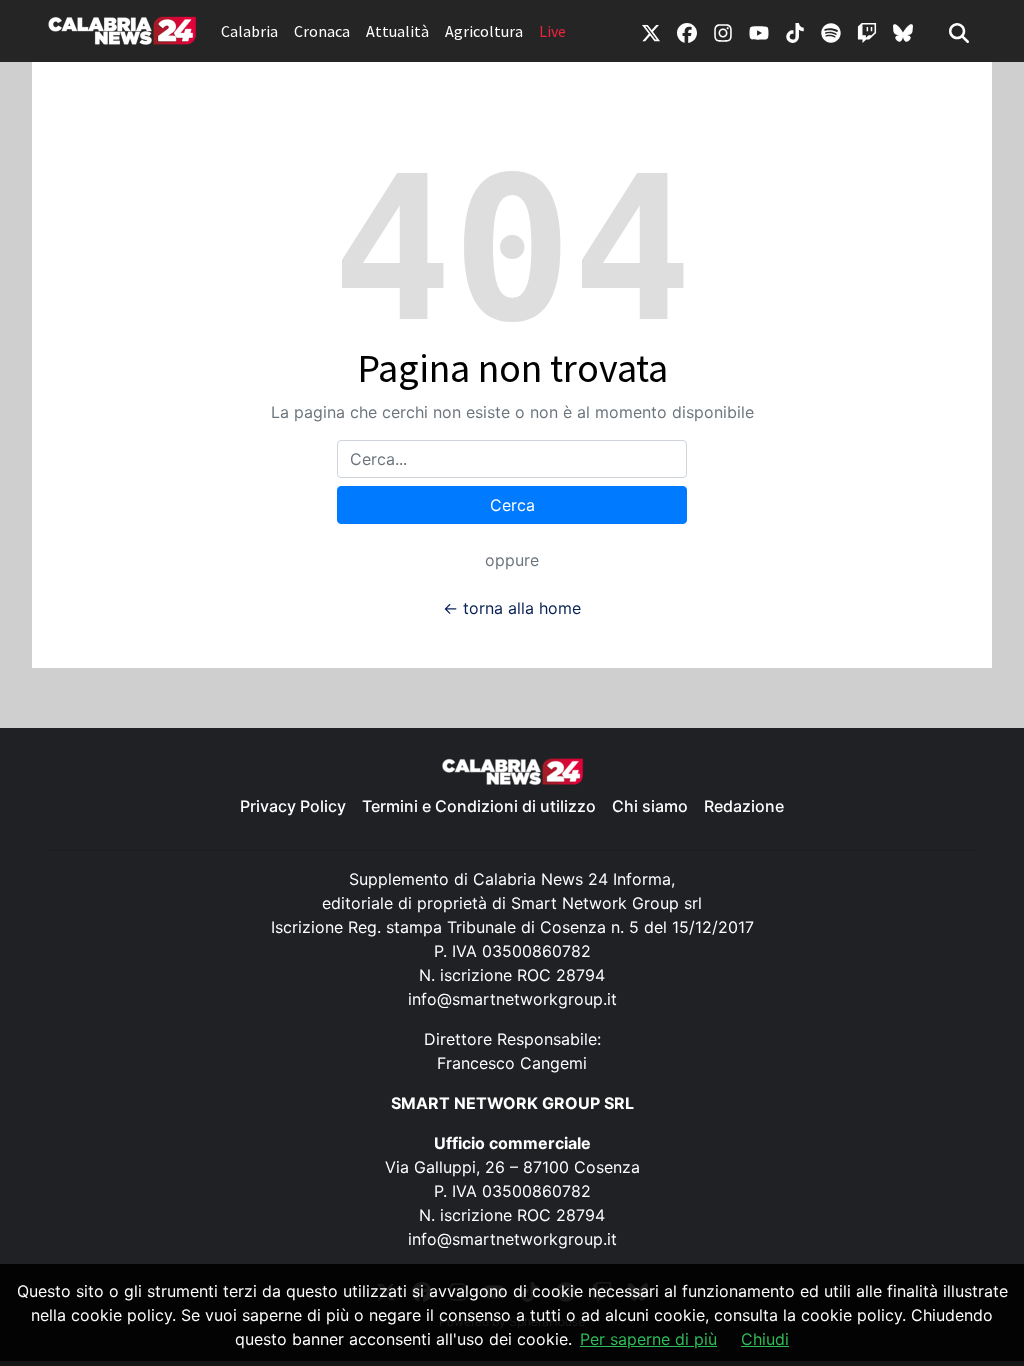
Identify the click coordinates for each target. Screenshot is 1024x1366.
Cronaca (322, 31)
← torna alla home (512, 608)
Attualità (397, 31)
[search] (959, 31)
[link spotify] (831, 31)
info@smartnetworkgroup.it (512, 999)
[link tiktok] (795, 31)
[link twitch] (867, 31)
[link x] (651, 31)
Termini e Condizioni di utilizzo (479, 806)
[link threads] (903, 31)
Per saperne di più (648, 1339)
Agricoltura (484, 31)
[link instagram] (723, 31)
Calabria (249, 31)
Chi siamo (650, 806)
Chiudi (765, 1339)
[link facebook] (687, 31)
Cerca (512, 505)
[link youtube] (759, 31)
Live (552, 31)
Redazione (744, 806)
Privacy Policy (293, 806)
